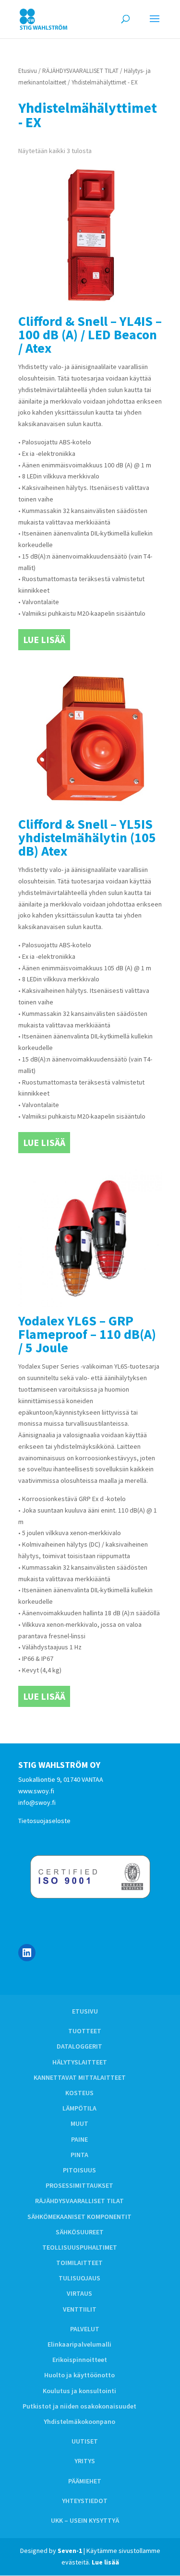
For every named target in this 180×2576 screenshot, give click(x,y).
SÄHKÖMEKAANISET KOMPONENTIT (79, 2217)
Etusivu (28, 71)
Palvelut (85, 2329)
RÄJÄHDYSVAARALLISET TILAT (80, 71)
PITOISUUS (79, 2170)
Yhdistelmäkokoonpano (79, 2421)
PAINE (79, 2139)
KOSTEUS (79, 2093)
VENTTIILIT (80, 2309)
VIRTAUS (79, 2293)
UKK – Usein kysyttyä (85, 2520)
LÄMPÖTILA (79, 2108)
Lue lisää (44, 639)
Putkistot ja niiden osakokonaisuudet (79, 2406)
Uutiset (85, 2441)
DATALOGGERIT (79, 2046)
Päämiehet (85, 2481)
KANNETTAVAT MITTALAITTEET (80, 2077)
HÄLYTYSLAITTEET (80, 2062)
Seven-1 (70, 2551)
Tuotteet (85, 2031)
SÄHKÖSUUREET (80, 2232)
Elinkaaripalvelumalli (79, 2344)
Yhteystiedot (85, 2501)
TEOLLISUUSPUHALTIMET (80, 2247)
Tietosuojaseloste (44, 1821)
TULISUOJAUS (79, 2278)
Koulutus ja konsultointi (79, 2391)
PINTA (79, 2155)
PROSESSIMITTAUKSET (79, 2185)
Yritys (85, 2461)
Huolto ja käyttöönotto (79, 2375)
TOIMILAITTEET (79, 2263)
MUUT (79, 2123)
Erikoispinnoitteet (80, 2360)
